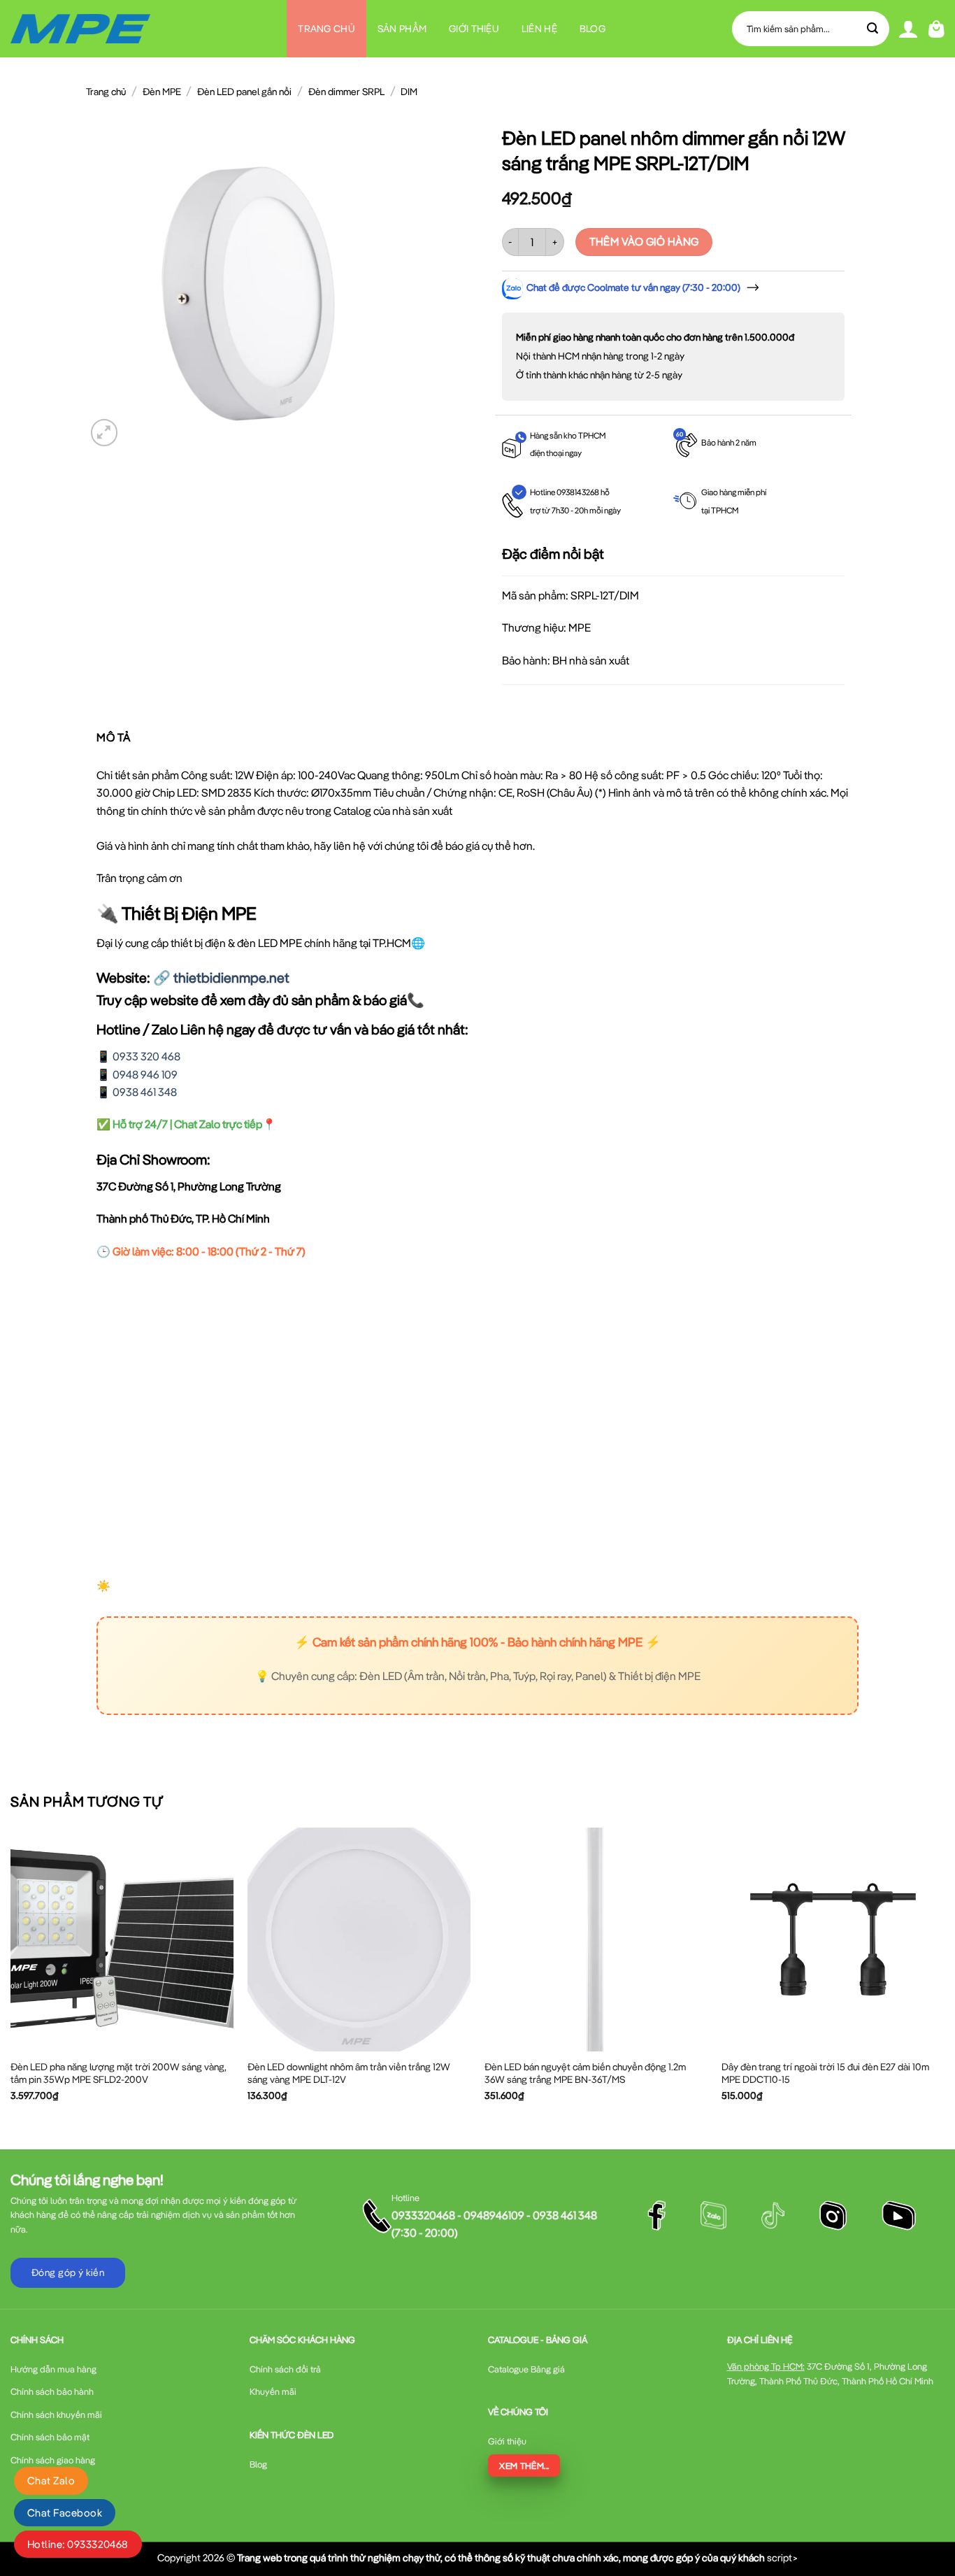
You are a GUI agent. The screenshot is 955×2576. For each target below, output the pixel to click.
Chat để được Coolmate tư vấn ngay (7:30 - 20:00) (633, 287)
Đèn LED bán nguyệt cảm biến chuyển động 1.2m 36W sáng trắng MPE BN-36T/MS (585, 2073)
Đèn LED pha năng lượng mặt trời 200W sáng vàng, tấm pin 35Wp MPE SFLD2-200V (119, 2073)
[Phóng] (105, 433)
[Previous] (11, 1976)
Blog (593, 29)
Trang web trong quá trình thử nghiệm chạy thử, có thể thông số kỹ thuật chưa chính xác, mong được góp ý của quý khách (501, 2557)
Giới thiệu (474, 29)
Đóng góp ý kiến (68, 2272)
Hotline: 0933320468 (78, 2544)
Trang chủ (326, 29)
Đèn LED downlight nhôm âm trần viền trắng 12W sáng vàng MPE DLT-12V (349, 2073)
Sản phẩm (402, 29)
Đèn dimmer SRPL (346, 92)
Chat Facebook (65, 2513)
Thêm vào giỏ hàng (644, 241)
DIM (409, 92)
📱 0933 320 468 (138, 1056)
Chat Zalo (51, 2481)
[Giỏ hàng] (936, 29)
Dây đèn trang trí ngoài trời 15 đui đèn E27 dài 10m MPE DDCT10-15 (825, 2073)
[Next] (944, 1976)
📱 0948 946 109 (137, 1074)
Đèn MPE (162, 92)
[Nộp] (873, 29)
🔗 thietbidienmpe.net (221, 977)
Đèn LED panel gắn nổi (244, 92)
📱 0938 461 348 (137, 1092)
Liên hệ (539, 29)
